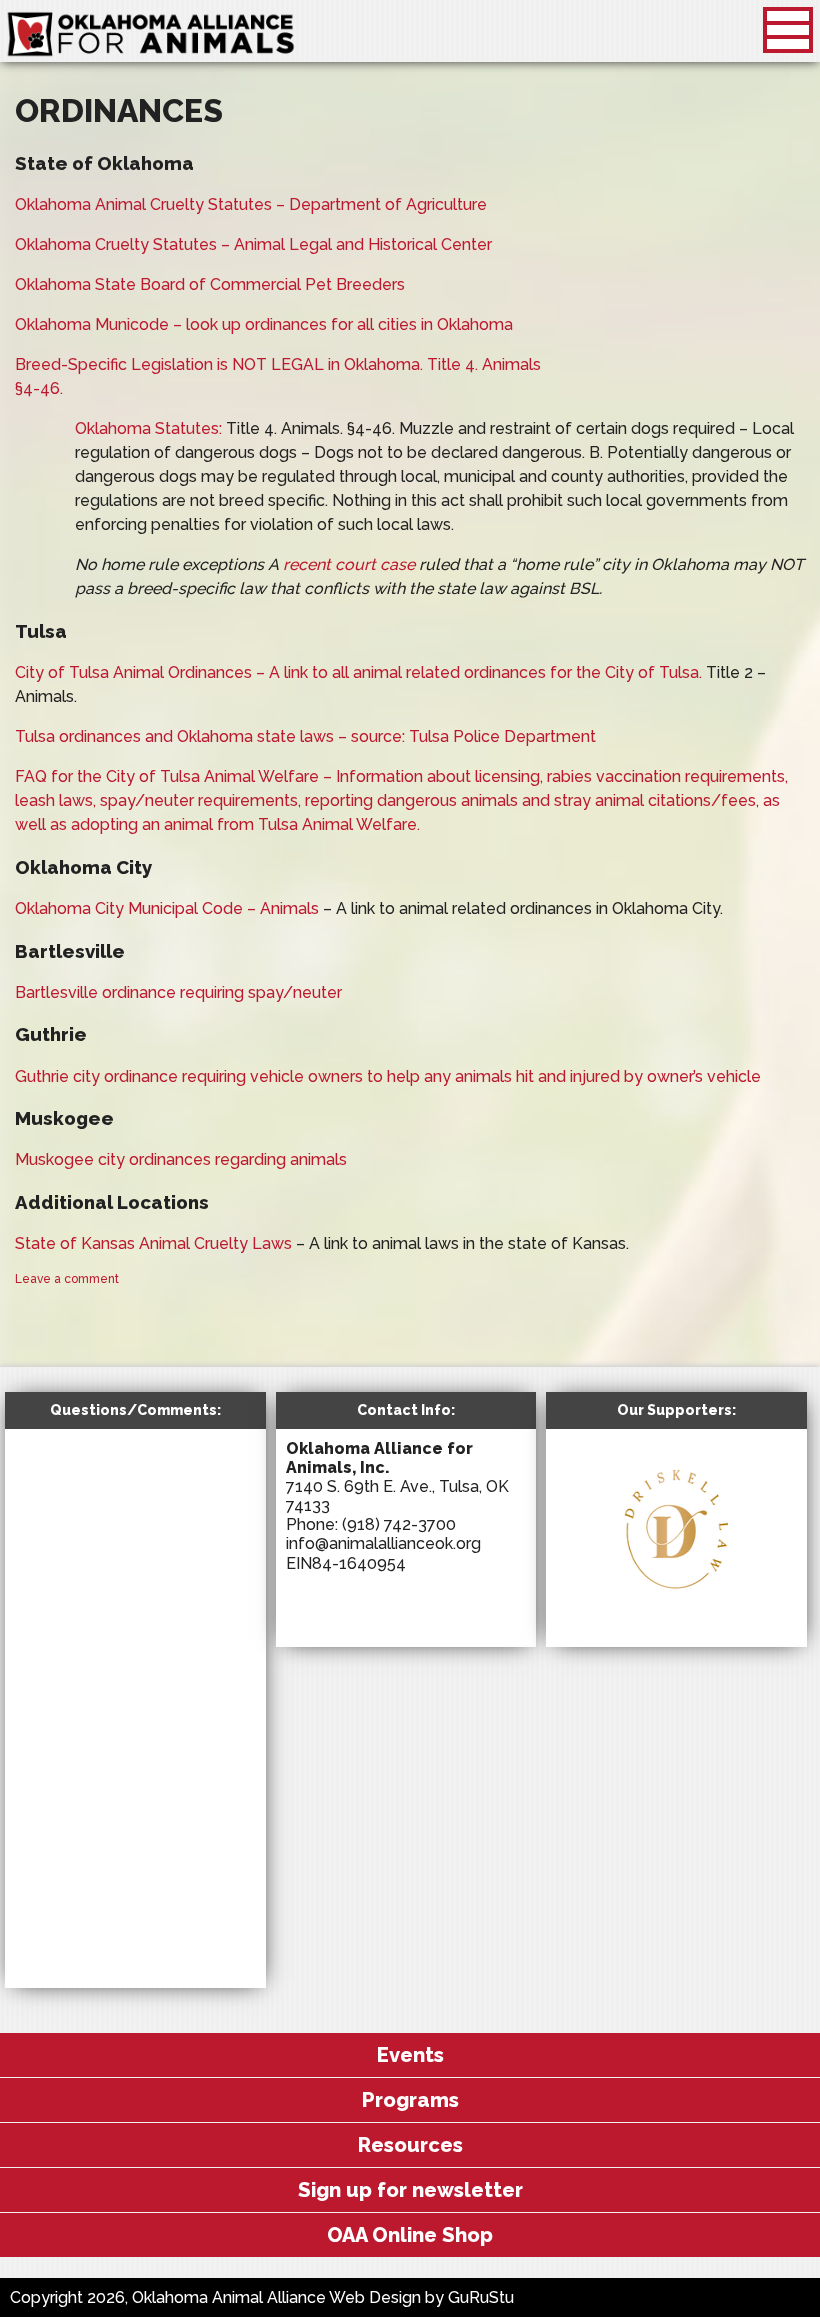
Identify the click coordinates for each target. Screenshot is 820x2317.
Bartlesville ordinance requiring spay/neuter (178, 992)
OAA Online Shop (410, 2235)
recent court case (349, 564)
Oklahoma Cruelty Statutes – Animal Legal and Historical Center (253, 244)
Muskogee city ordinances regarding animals (181, 1159)
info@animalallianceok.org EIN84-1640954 (383, 1553)
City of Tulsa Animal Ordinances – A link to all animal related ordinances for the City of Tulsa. (358, 672)
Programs (410, 2100)
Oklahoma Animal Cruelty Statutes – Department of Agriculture (251, 204)
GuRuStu (481, 2297)
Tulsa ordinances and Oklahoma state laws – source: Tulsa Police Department (305, 736)
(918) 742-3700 (399, 1524)
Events (410, 2055)
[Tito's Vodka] (690, 1618)
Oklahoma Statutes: (150, 428)
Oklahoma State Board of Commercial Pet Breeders (210, 284)
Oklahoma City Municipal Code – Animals (167, 908)
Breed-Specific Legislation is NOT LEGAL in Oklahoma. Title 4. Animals (278, 364)
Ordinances (119, 110)
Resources (410, 2145)
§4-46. (39, 388)
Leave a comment (67, 1279)
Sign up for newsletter (410, 2190)
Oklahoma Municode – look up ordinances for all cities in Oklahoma (264, 324)
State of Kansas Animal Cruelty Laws (153, 1243)
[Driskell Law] (676, 1599)
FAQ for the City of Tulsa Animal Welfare (169, 776)
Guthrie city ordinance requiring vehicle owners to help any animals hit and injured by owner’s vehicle (388, 1076)
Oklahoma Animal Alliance (151, 35)
